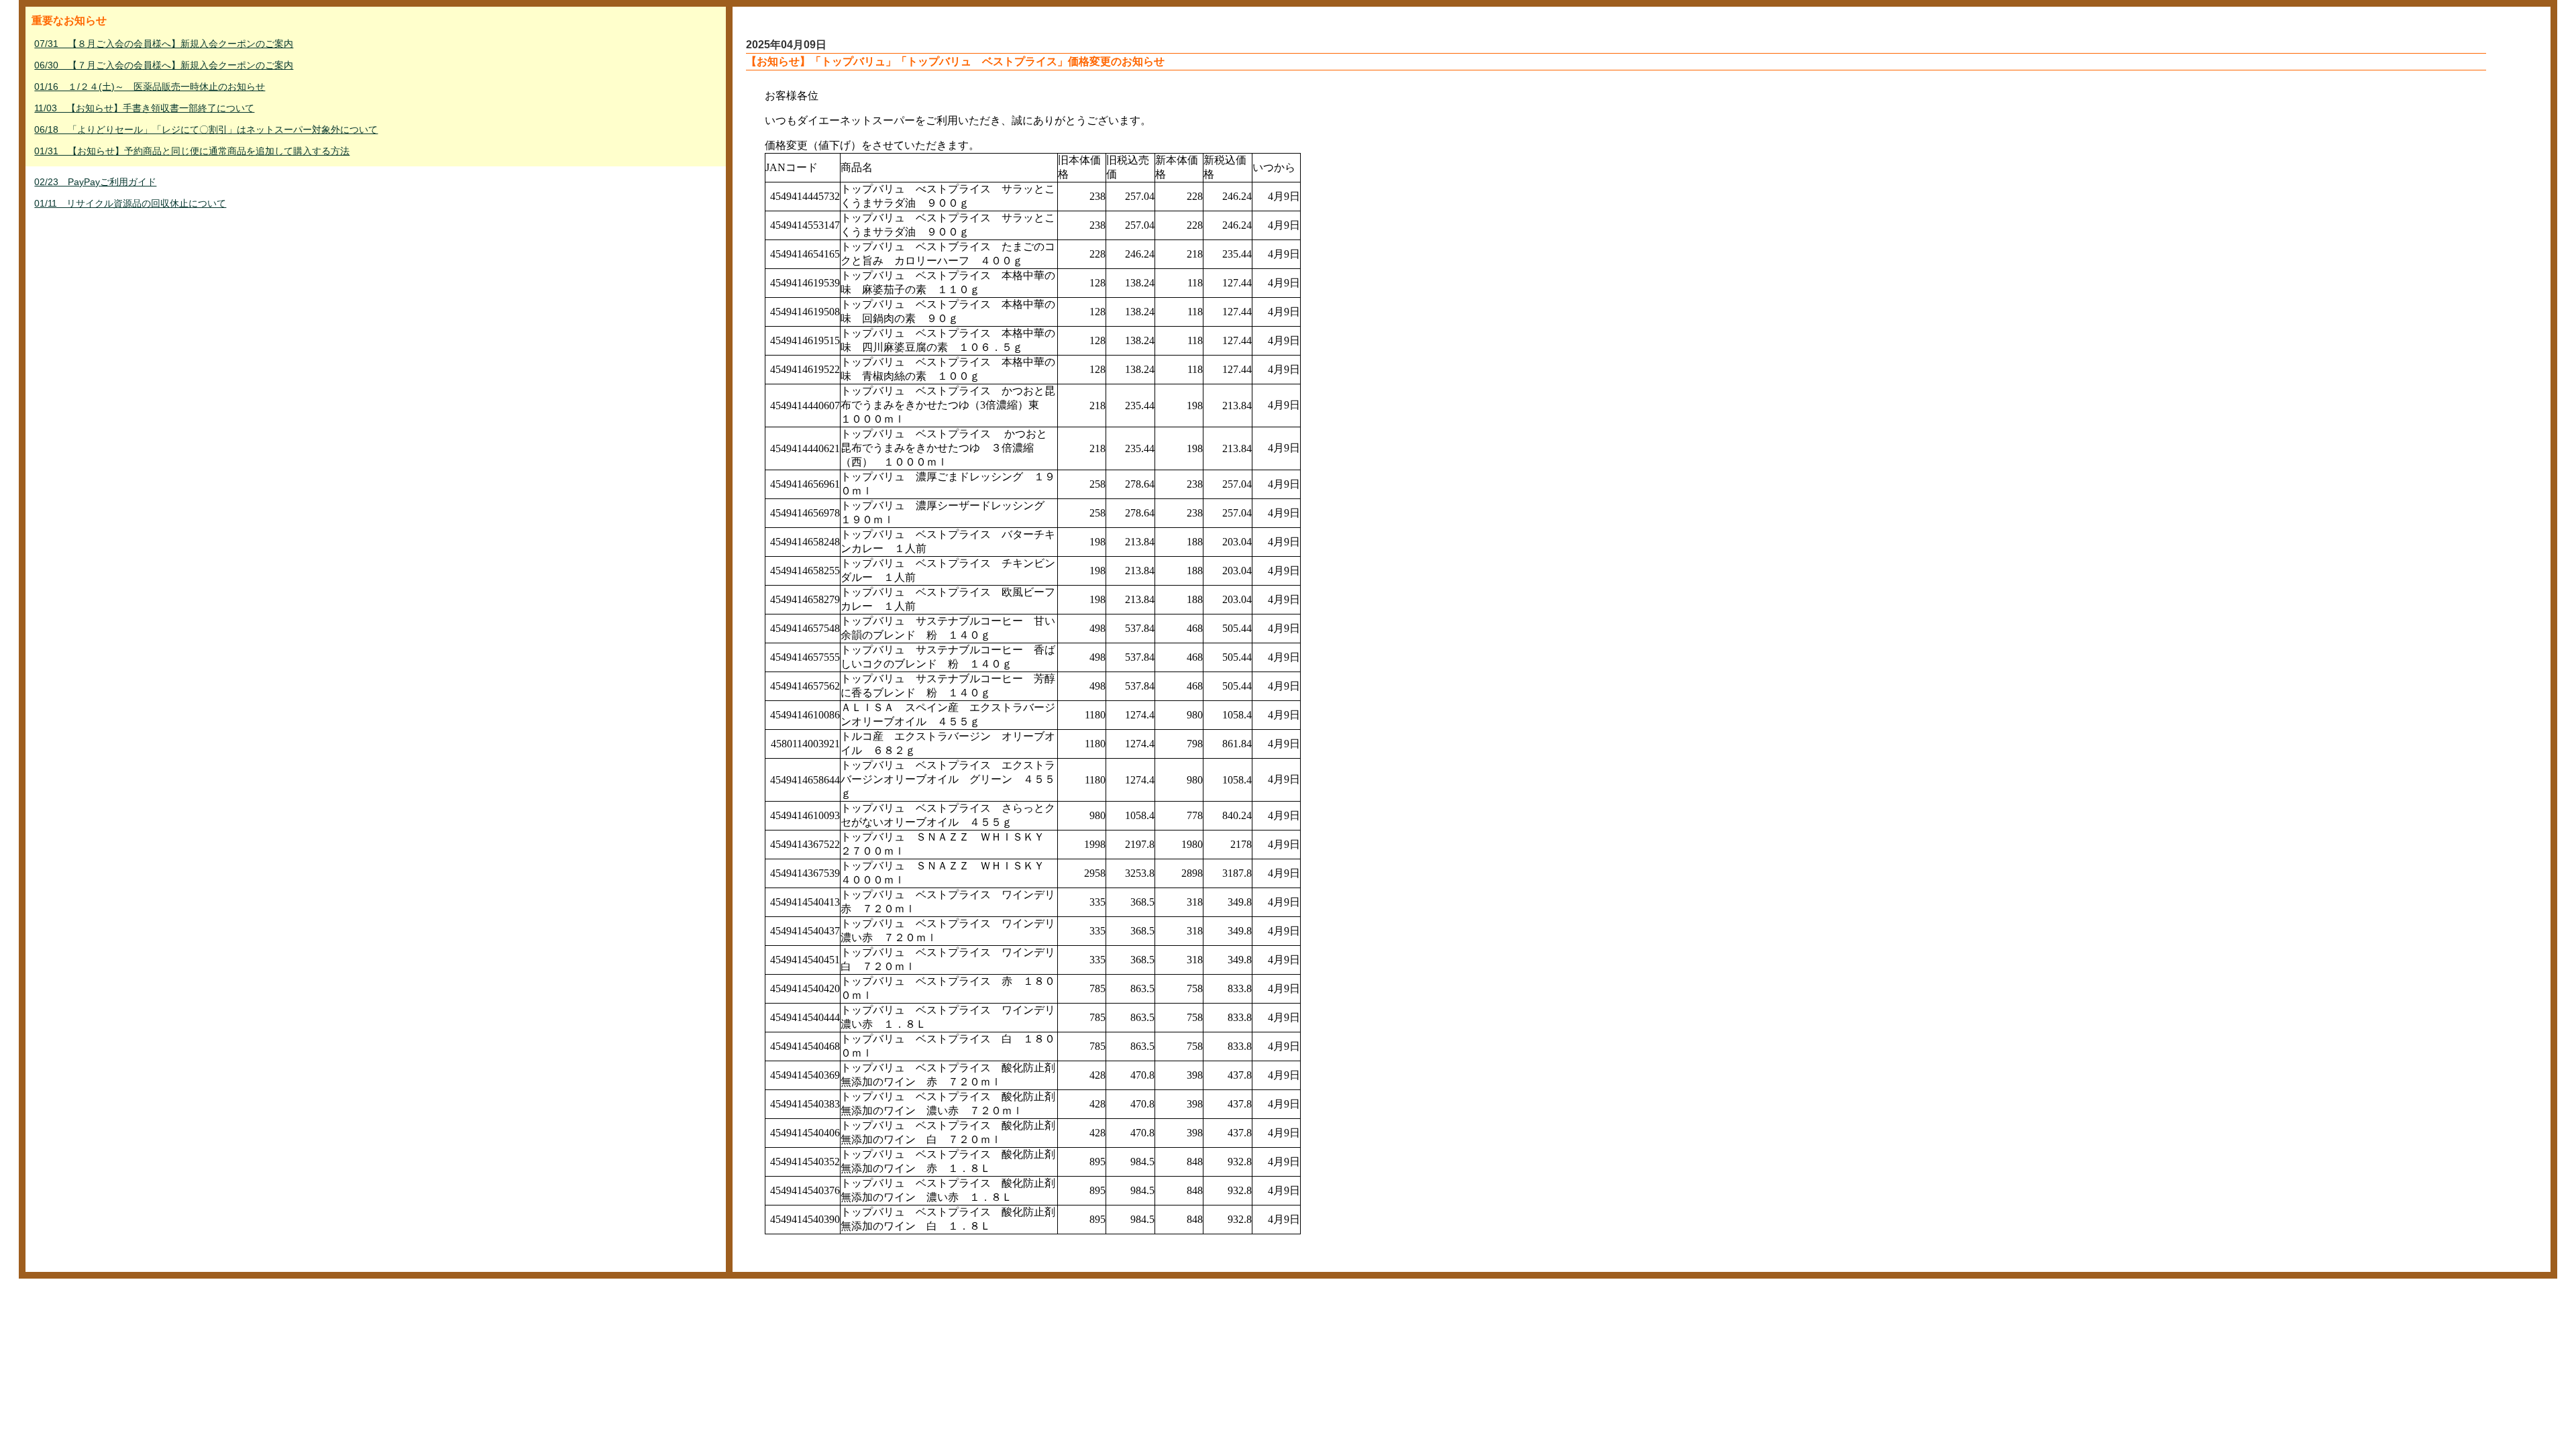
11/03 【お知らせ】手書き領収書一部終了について (144, 108)
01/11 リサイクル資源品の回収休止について (130, 203)
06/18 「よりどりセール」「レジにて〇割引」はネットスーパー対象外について (206, 129)
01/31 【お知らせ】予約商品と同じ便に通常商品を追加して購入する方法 (192, 151)
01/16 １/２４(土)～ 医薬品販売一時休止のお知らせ (150, 87)
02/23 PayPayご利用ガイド (95, 182)
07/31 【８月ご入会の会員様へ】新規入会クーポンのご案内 (164, 44)
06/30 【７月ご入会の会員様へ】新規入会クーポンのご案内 (164, 65)
